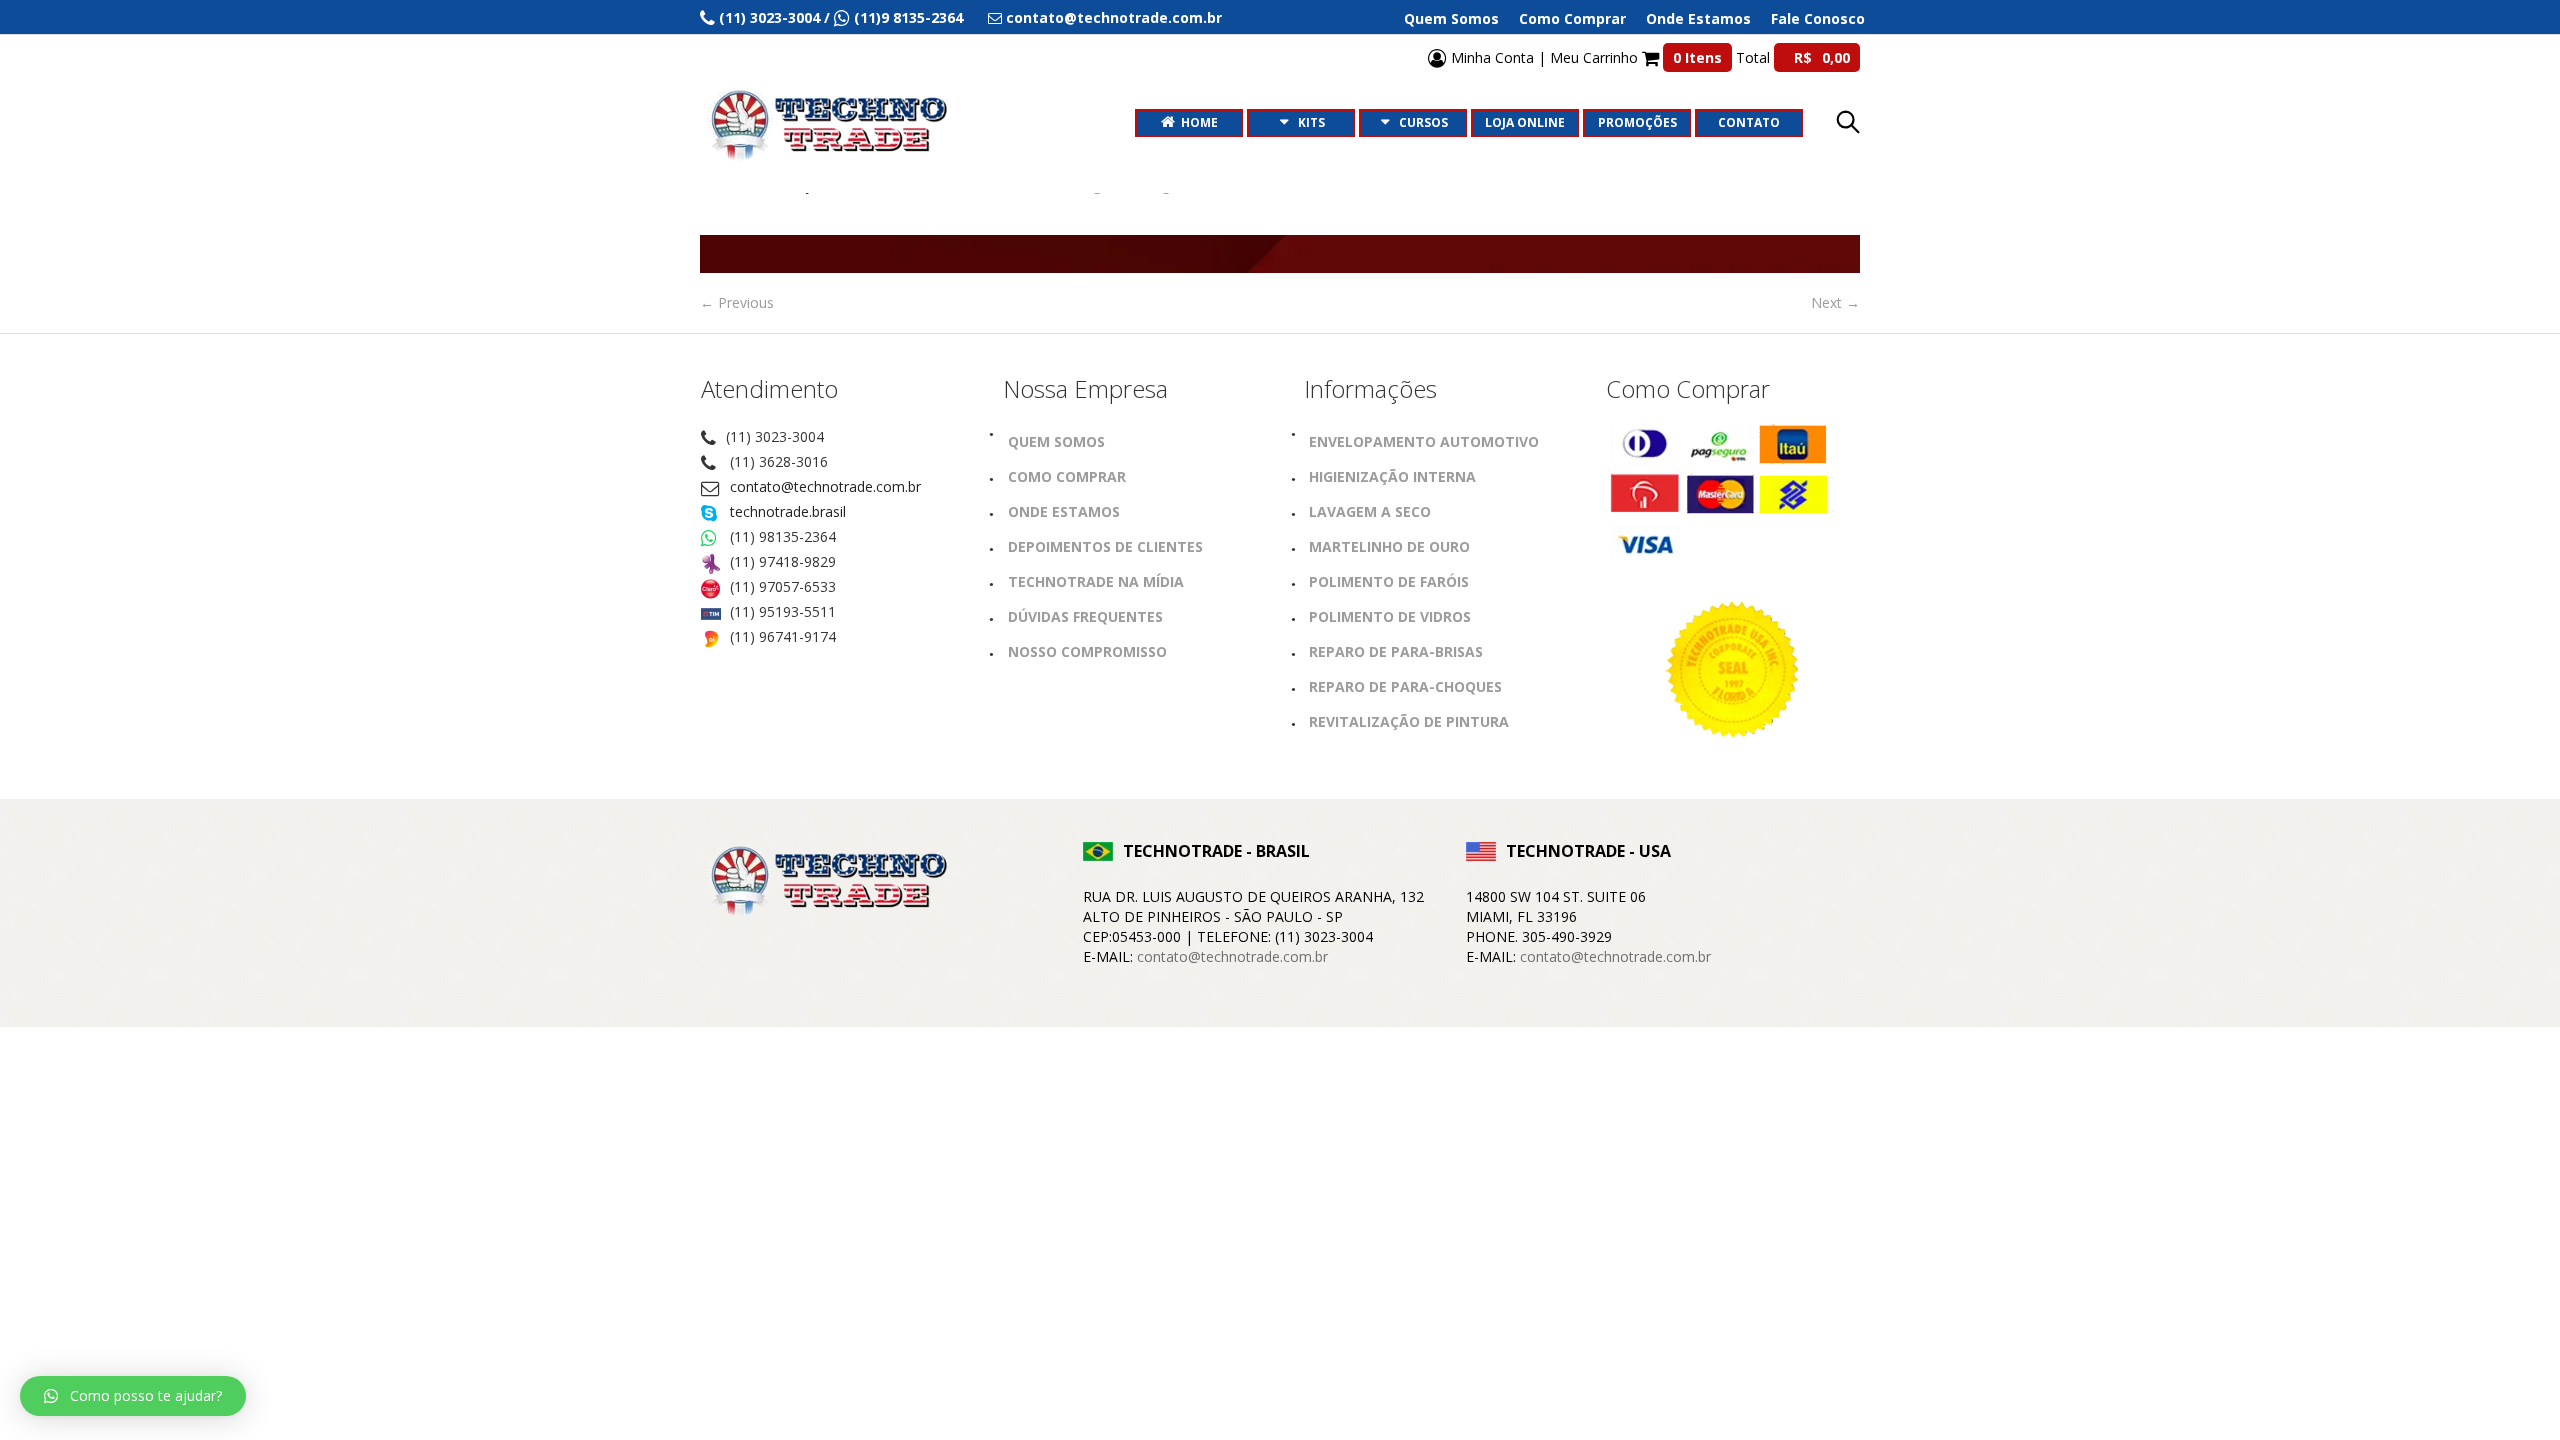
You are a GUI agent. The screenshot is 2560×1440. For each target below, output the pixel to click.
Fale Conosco (1818, 19)
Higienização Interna (1392, 476)
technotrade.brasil (788, 511)
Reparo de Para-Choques (1405, 686)
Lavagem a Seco (1370, 511)
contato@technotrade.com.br (825, 486)
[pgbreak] (1280, 254)
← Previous (737, 302)
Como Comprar (1572, 19)
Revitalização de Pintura (1409, 721)
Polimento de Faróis (1389, 581)
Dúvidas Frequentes (1085, 616)
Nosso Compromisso (1087, 651)
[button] (133, 1396)
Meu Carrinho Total (1700, 57)
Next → (1835, 302)
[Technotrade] (825, 884)
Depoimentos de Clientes (1105, 546)
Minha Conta (1490, 57)
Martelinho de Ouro (1389, 546)
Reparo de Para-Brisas (1396, 651)
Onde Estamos (1698, 19)
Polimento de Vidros (1390, 616)
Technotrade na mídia (1096, 581)
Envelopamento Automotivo (1424, 441)
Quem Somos (1451, 19)
